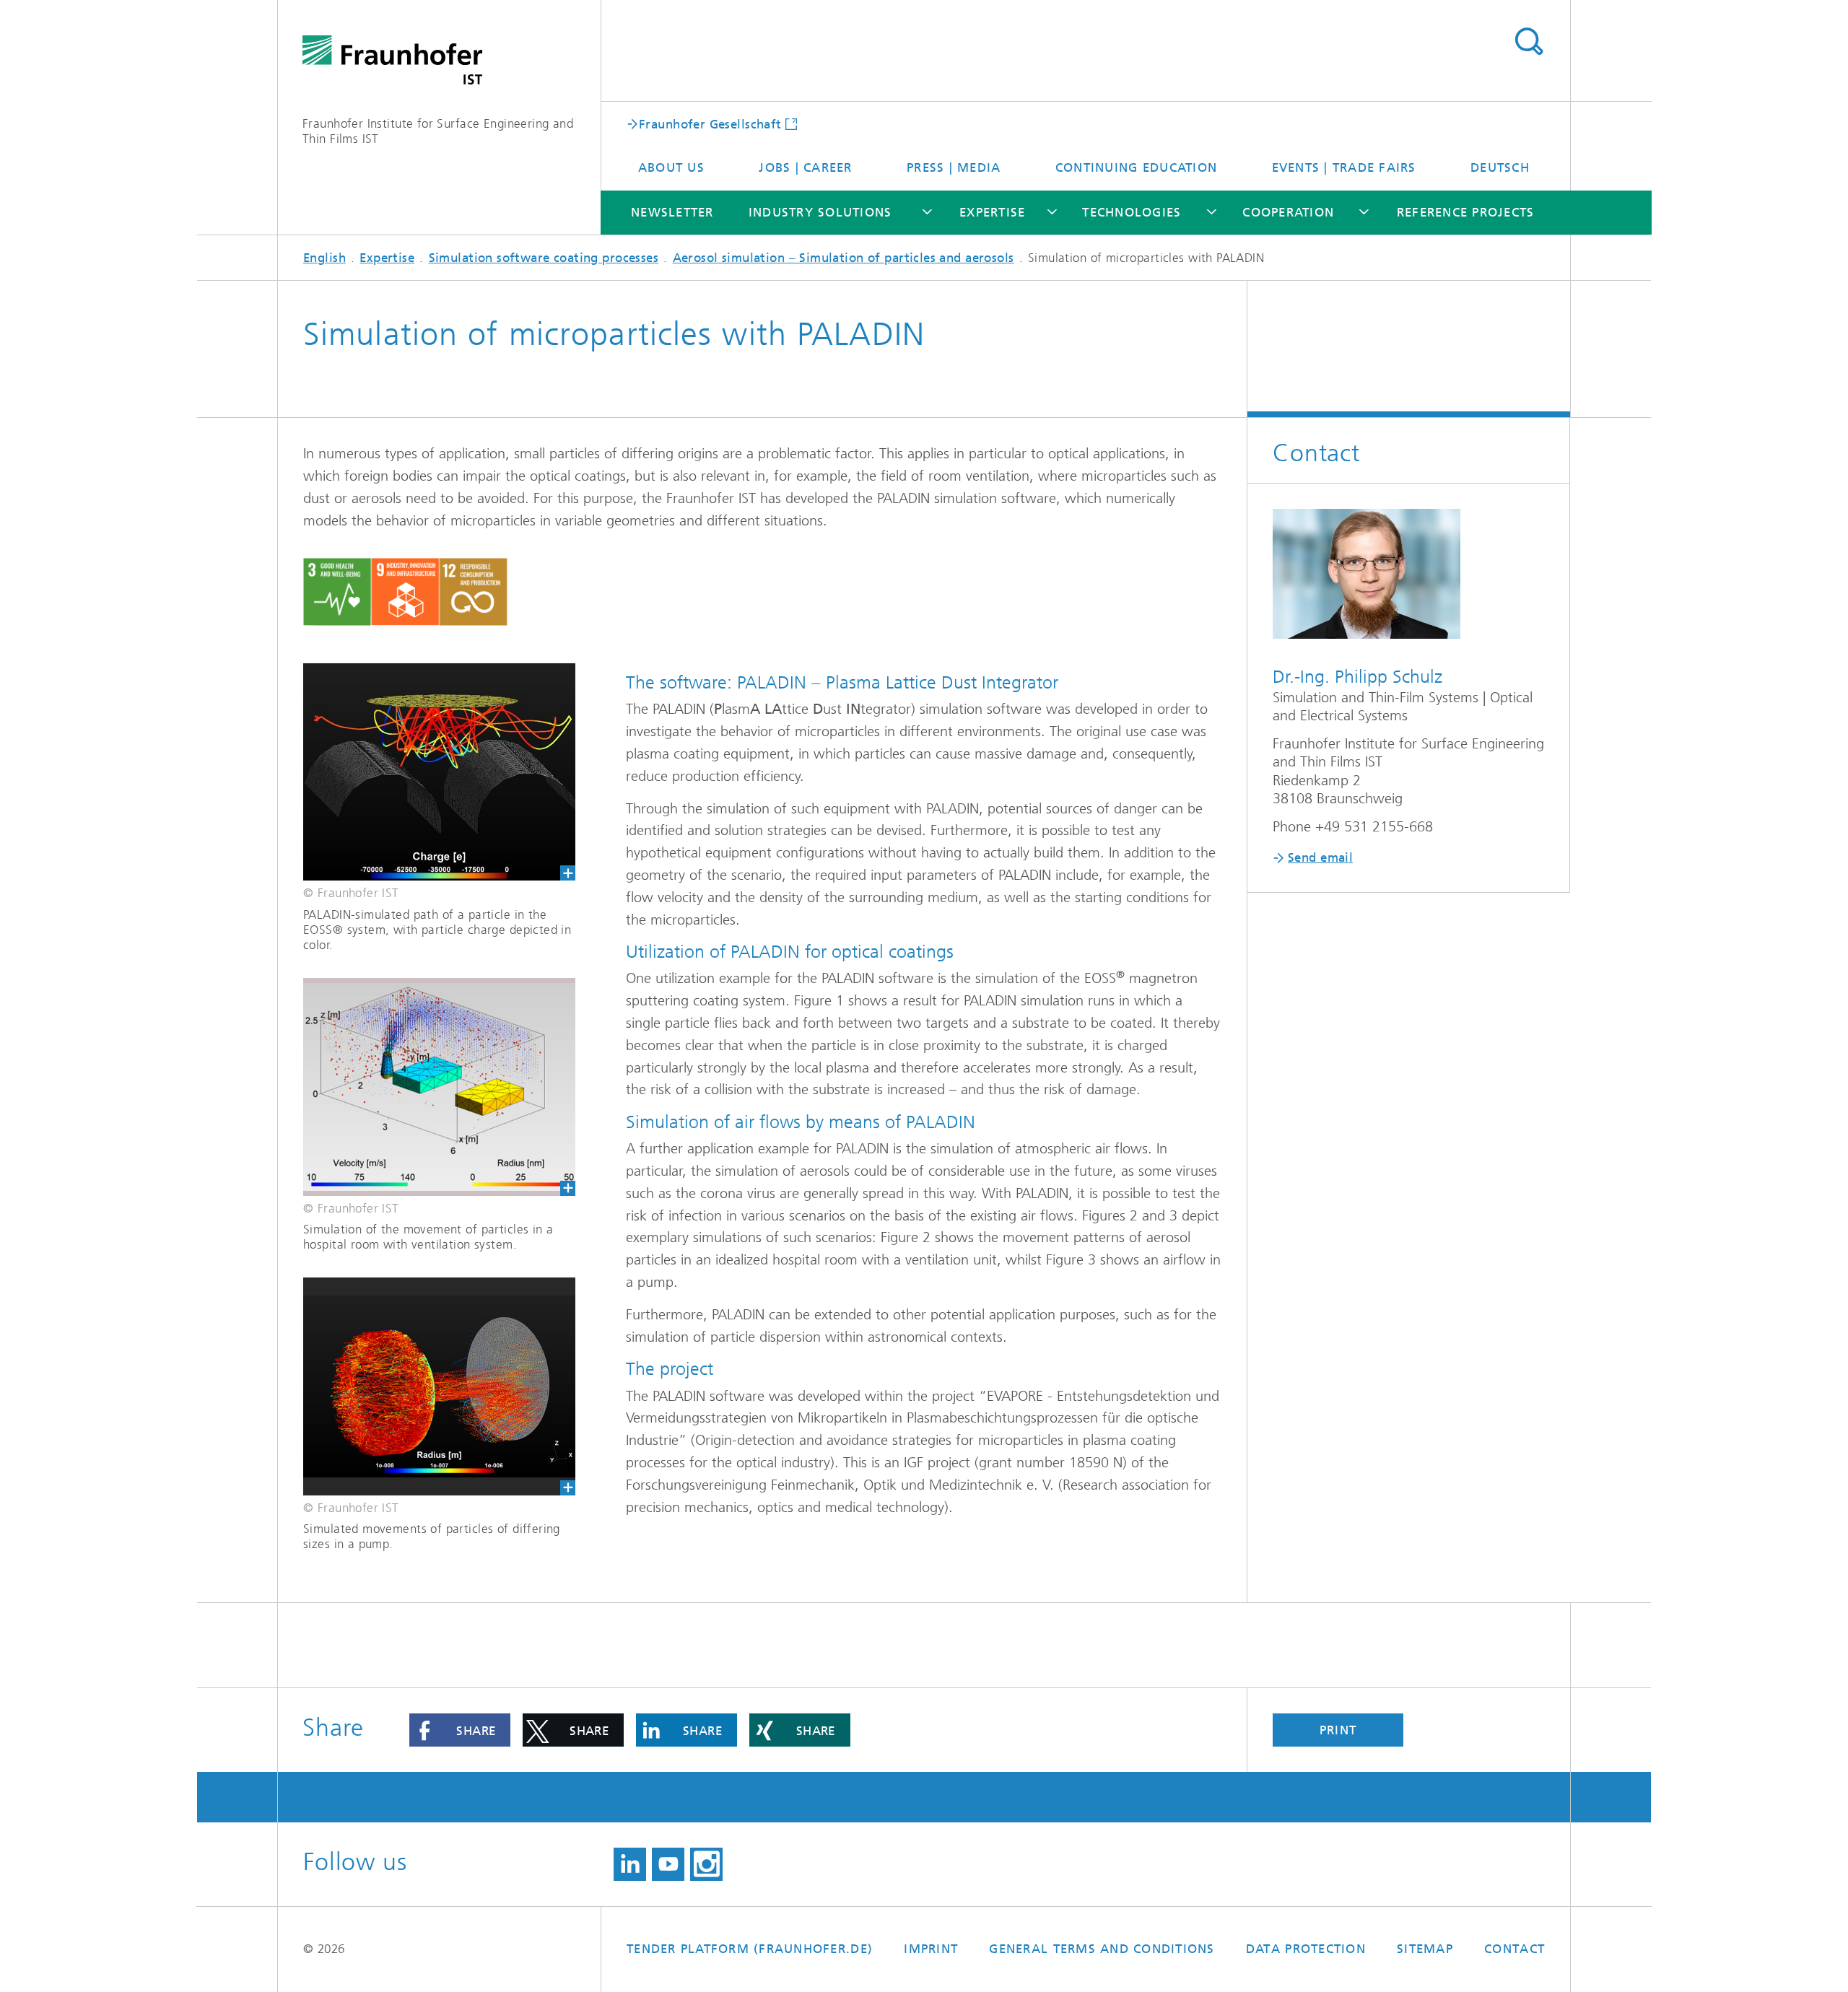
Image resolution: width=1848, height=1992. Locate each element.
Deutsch (1500, 167)
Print (1338, 1730)
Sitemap (1425, 1949)
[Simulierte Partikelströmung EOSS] (427, 772)
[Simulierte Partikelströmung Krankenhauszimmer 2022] (427, 1087)
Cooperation (1288, 212)
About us (671, 167)
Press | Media (954, 167)
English (324, 258)
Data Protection (1306, 1949)
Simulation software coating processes (544, 258)
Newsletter (672, 212)
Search (1529, 42)
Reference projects (1466, 212)
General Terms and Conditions (1102, 1949)
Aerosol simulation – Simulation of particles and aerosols (844, 258)
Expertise (992, 212)
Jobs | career (805, 167)
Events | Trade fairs (1344, 167)
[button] (460, 1730)
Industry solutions (820, 212)
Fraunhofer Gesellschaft (710, 123)
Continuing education (1136, 167)
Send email (1320, 857)
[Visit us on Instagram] (706, 1864)
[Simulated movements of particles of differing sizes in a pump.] (427, 1386)
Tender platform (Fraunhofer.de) (750, 1949)
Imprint (931, 1949)
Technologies (1132, 212)
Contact (1514, 1949)
